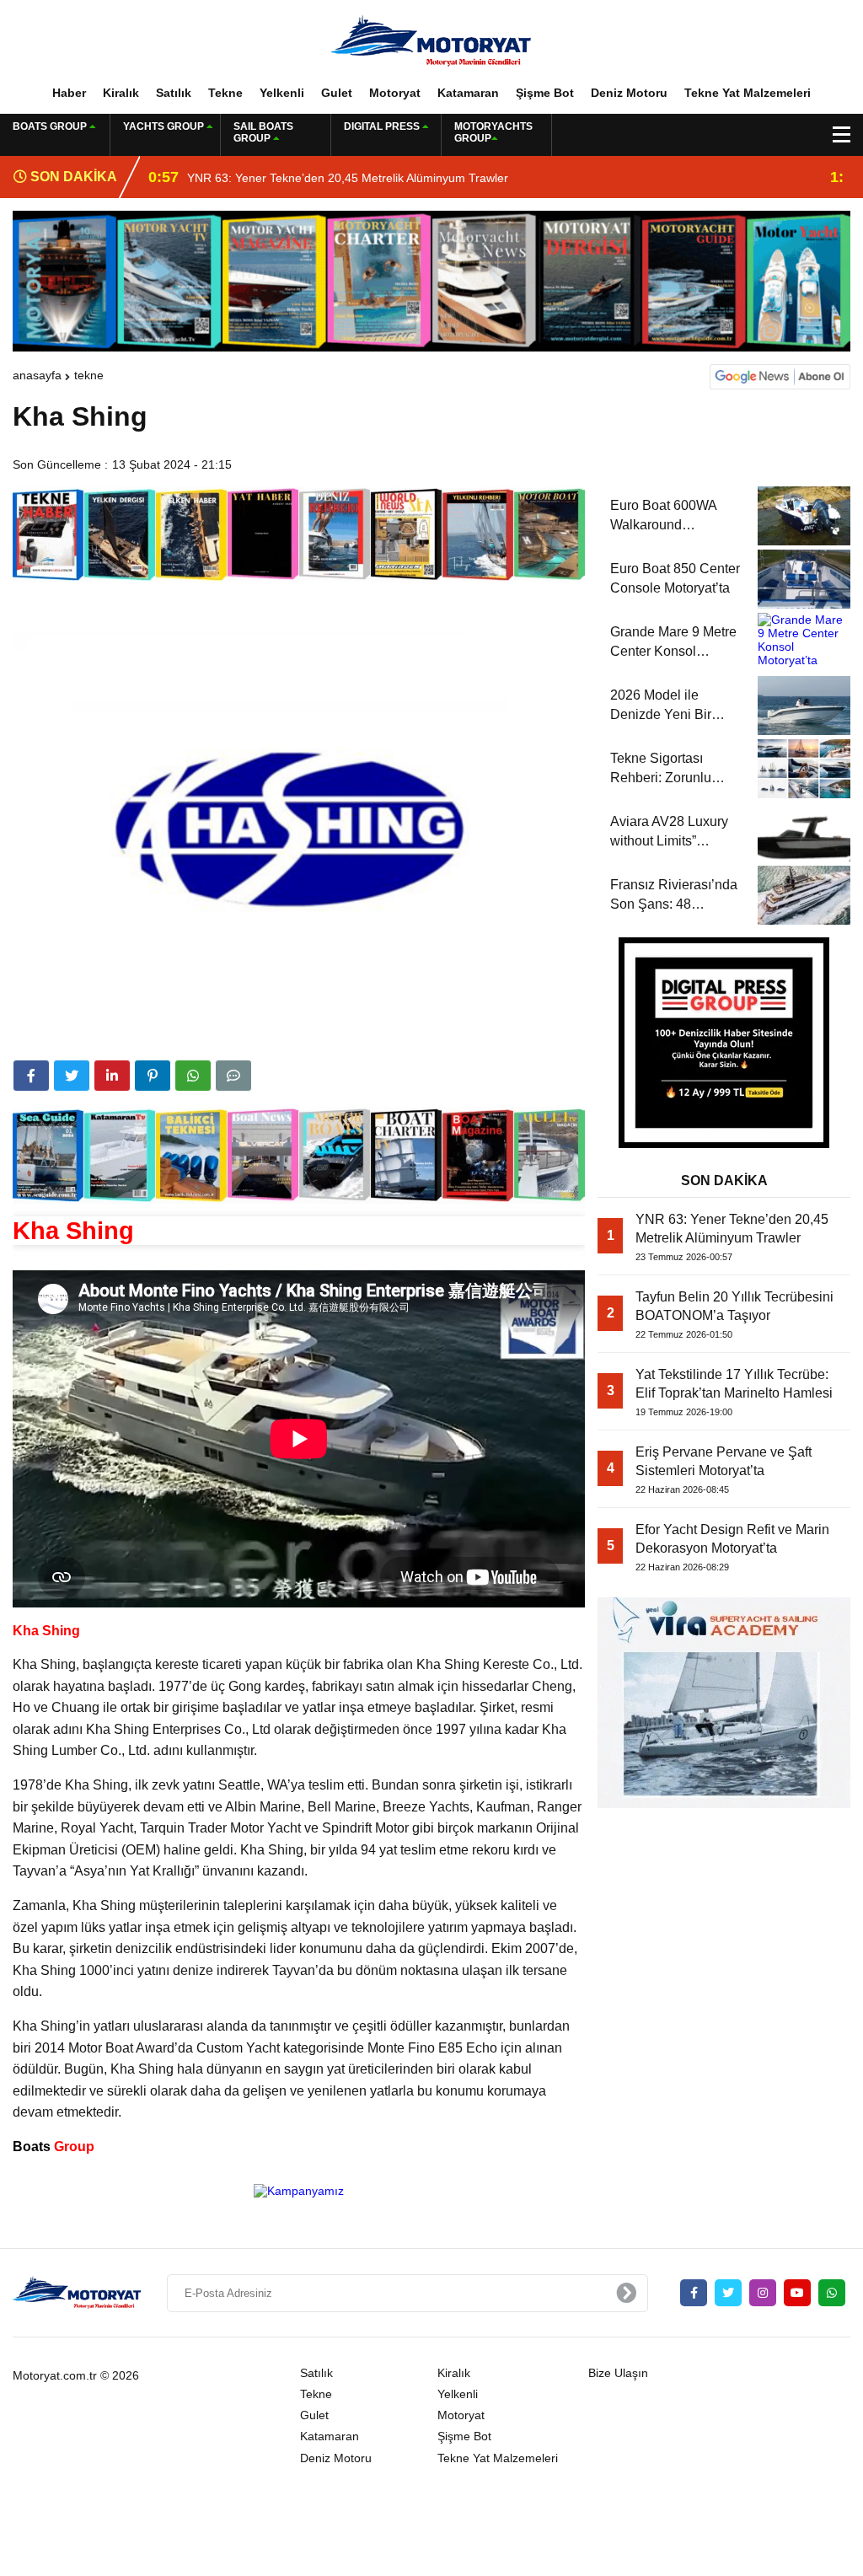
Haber (69, 93)
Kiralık (121, 93)
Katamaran (468, 93)
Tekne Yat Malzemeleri (748, 93)
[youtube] (797, 2293)
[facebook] (31, 1076)
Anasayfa (37, 375)
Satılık (174, 93)
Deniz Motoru (629, 93)
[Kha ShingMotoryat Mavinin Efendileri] (431, 41)
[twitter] (72, 1076)
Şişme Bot (545, 93)
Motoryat (395, 93)
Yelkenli (282, 93)
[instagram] (763, 2293)
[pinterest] (153, 1076)
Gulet (337, 93)
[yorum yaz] (233, 1076)
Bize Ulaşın (618, 2373)
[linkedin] (112, 1076)
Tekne (225, 93)
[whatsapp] (832, 2293)
